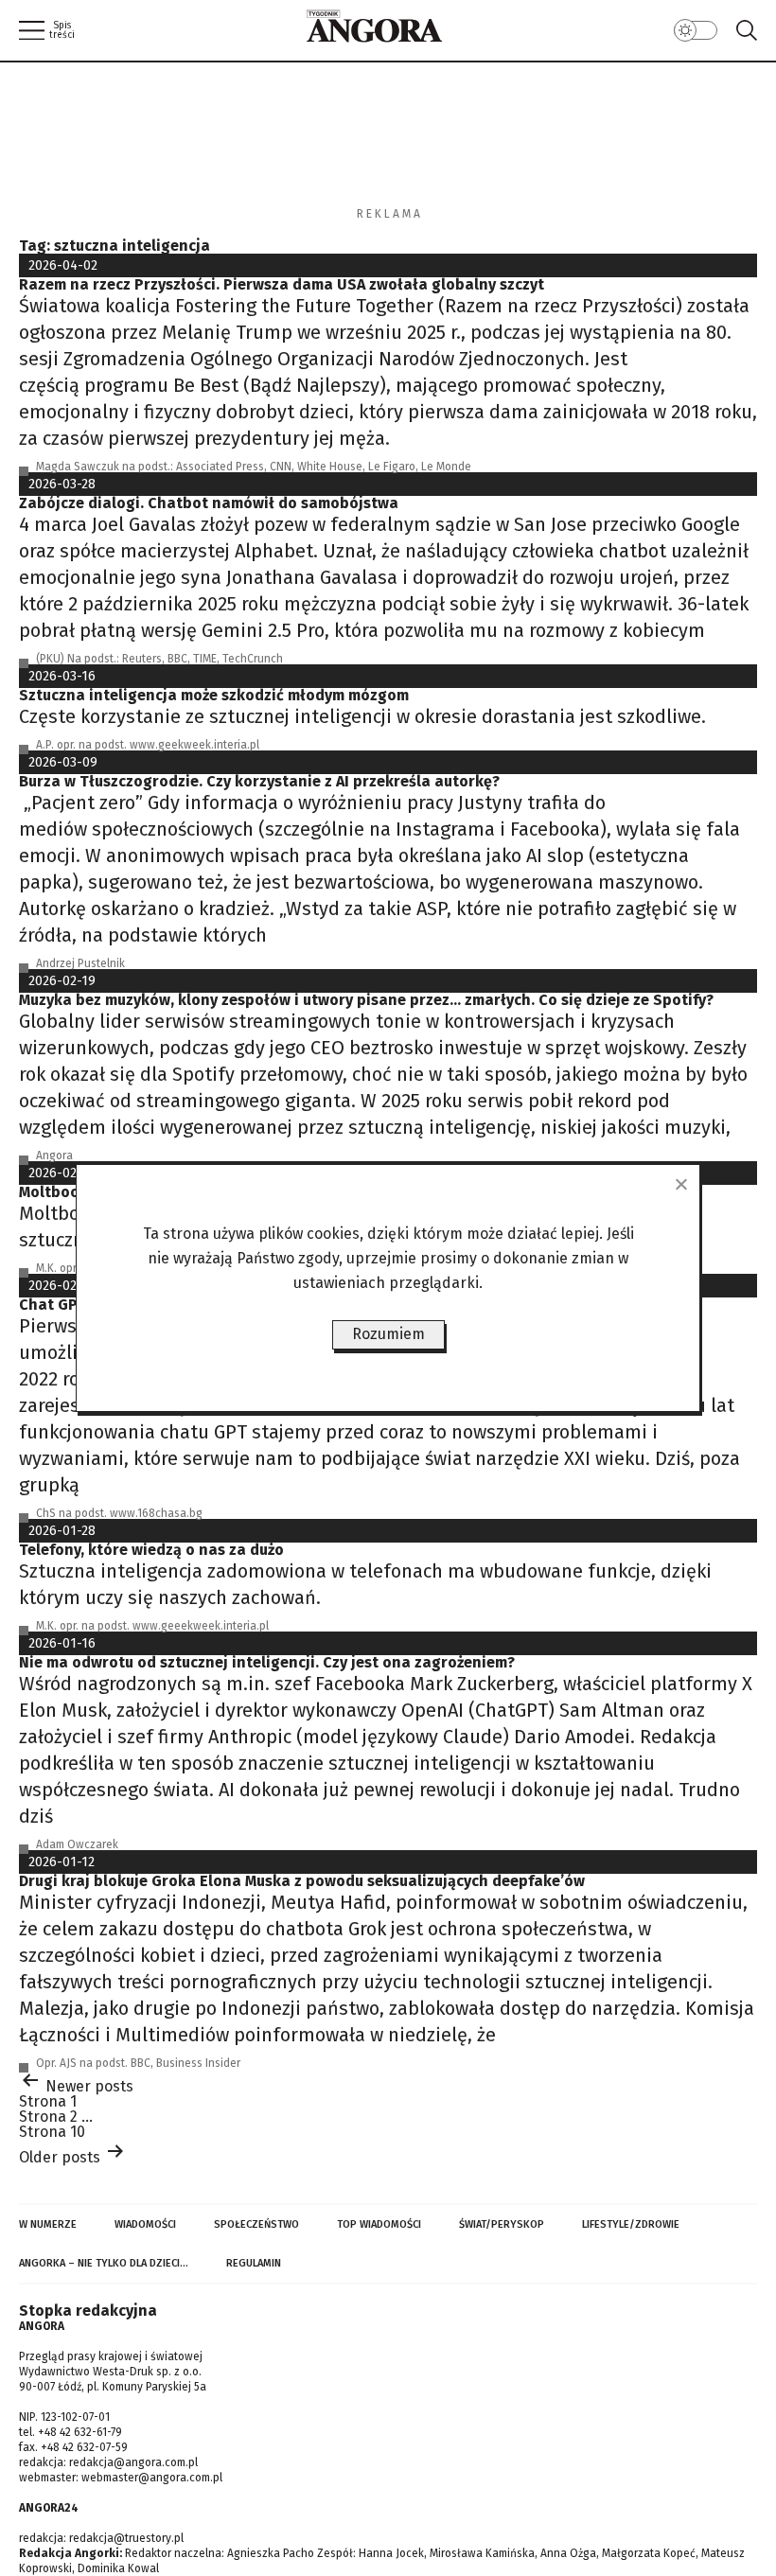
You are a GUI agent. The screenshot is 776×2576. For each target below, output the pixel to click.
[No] (680, 1184)
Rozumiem (388, 1334)
